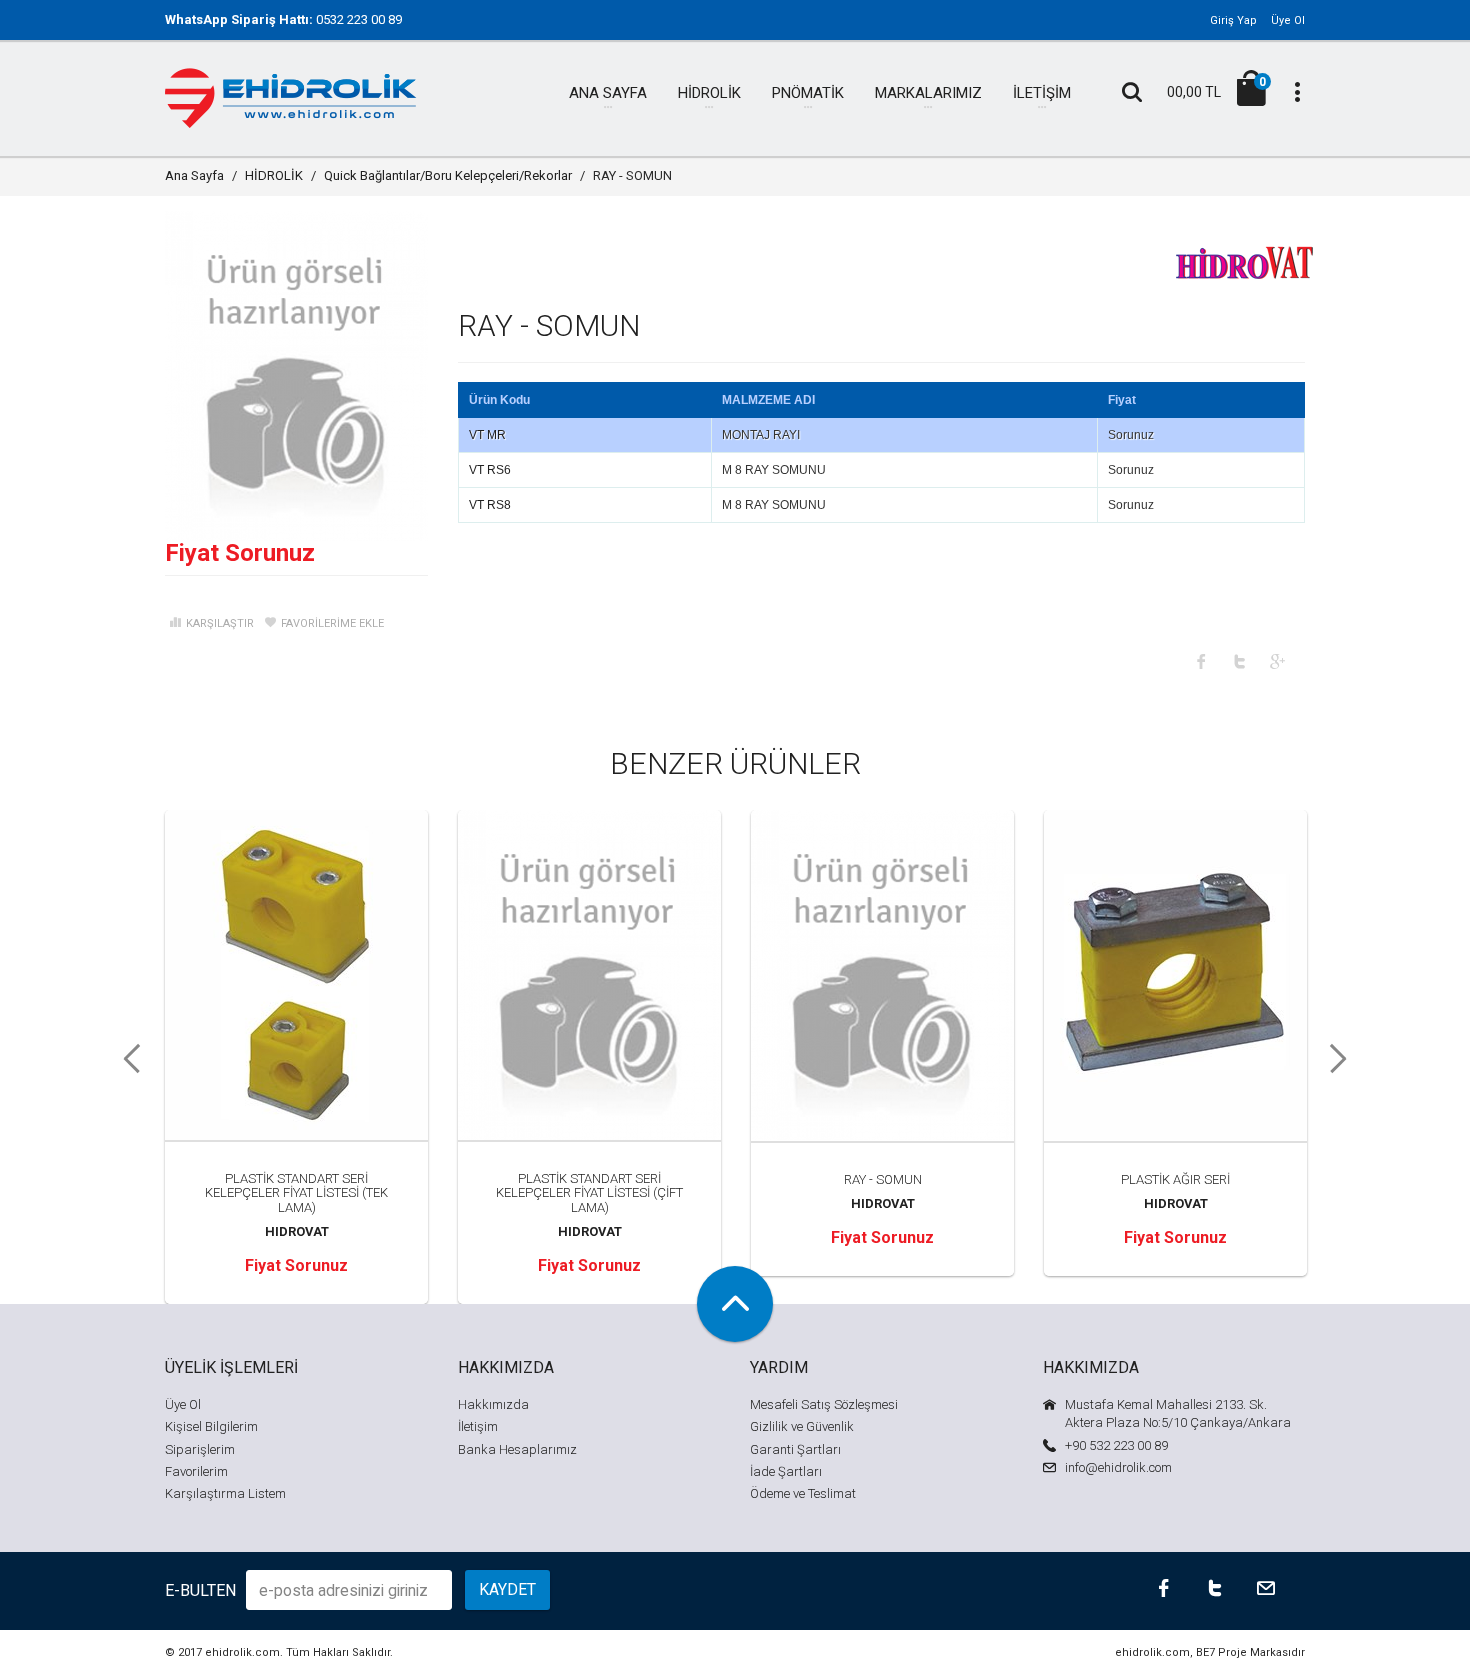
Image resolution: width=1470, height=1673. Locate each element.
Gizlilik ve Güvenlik (802, 1426)
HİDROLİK (274, 175)
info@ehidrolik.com (1118, 1467)
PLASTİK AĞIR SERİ (1175, 1179)
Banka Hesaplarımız (517, 1449)
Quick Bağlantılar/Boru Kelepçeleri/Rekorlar (448, 175)
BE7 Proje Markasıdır (1250, 1652)
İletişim (478, 1426)
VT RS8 (490, 505)
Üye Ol (1288, 20)
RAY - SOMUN (883, 1179)
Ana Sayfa (194, 175)
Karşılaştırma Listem (225, 1493)
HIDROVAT (297, 1231)
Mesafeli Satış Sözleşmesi (824, 1404)
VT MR (487, 435)
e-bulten (200, 1590)
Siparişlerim (200, 1449)
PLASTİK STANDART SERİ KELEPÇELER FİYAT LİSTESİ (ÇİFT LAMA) (589, 1193)
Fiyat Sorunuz (240, 553)
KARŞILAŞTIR (220, 623)
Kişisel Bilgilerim (211, 1426)
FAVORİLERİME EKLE (332, 623)
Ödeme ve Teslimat (803, 1493)
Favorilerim (196, 1471)
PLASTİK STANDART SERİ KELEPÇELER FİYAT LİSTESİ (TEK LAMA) (296, 1193)
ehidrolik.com (242, 1652)
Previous (125, 1059)
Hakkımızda (493, 1404)
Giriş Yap (1233, 20)
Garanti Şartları (795, 1449)
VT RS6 (490, 470)
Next (1345, 1059)
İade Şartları (786, 1471)
